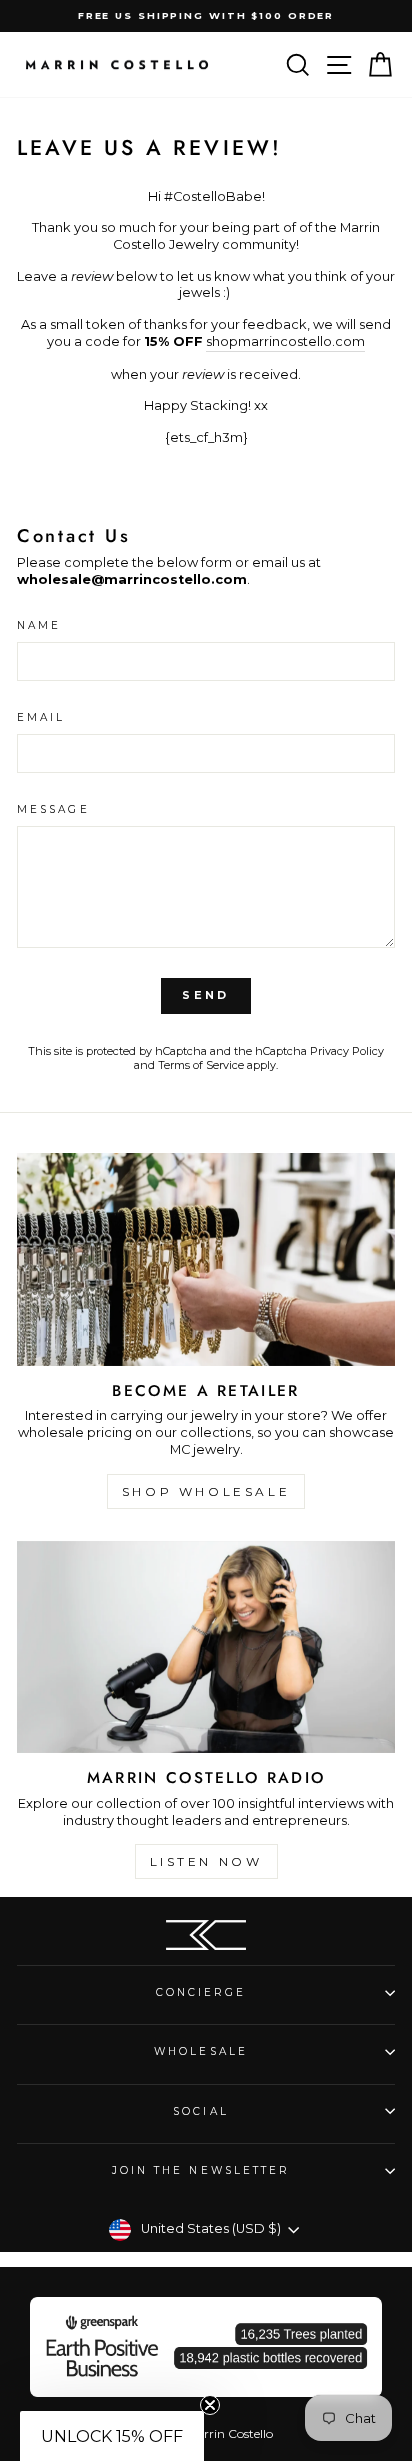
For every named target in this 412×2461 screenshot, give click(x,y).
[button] (112, 2436)
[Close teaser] (210, 2405)
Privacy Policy (347, 1051)
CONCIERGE (201, 1992)
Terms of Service (201, 1065)
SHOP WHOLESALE (206, 1491)
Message (53, 809)
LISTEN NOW (206, 1861)
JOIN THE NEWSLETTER (201, 2170)
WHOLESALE (201, 2051)
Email (41, 717)
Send (205, 995)
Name (39, 625)
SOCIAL (201, 2111)
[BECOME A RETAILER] (206, 1259)
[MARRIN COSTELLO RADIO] (206, 1647)
